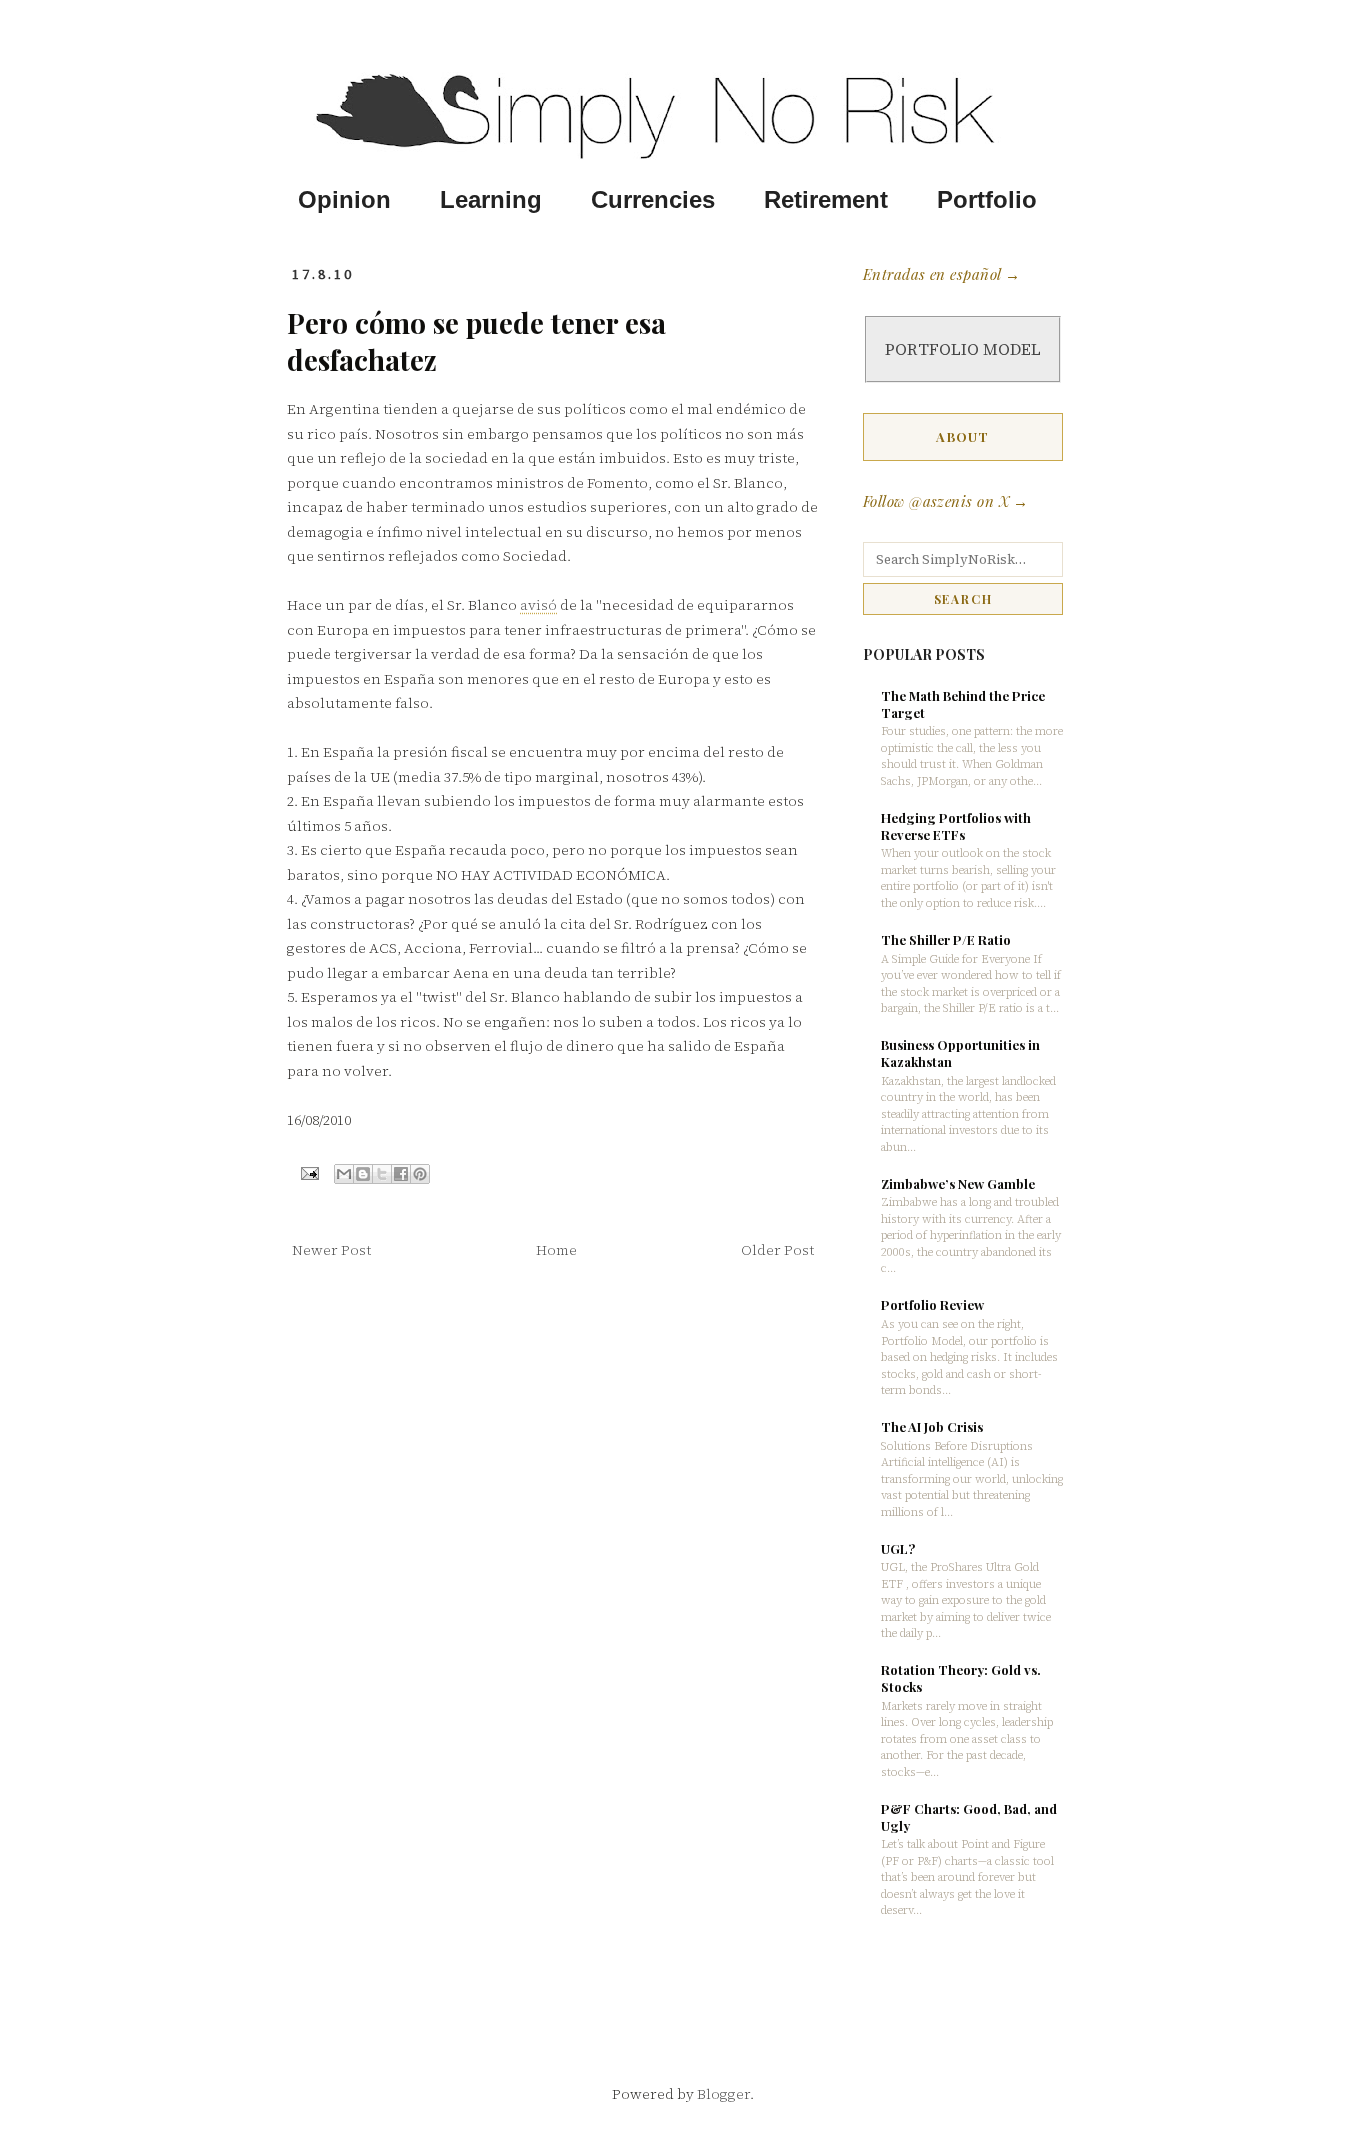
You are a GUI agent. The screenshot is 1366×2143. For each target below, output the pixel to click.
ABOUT (963, 436)
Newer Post (331, 1250)
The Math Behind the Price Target (963, 704)
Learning (491, 200)
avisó (538, 605)
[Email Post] (308, 1171)
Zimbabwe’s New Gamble (958, 1183)
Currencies (653, 200)
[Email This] (344, 1174)
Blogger (723, 2094)
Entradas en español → (941, 274)
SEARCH (963, 599)
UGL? (898, 1548)
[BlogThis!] (363, 1174)
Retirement (826, 200)
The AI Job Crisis (932, 1426)
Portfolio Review (932, 1304)
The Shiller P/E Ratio (946, 939)
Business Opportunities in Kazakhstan (960, 1053)
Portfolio (987, 200)
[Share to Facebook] (401, 1174)
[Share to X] (382, 1174)
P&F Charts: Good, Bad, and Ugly (969, 1817)
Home (556, 1250)
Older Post (777, 1250)
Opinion (344, 200)
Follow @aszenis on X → (946, 501)
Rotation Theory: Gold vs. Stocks (961, 1678)
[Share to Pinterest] (420, 1174)
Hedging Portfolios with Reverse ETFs (956, 826)
